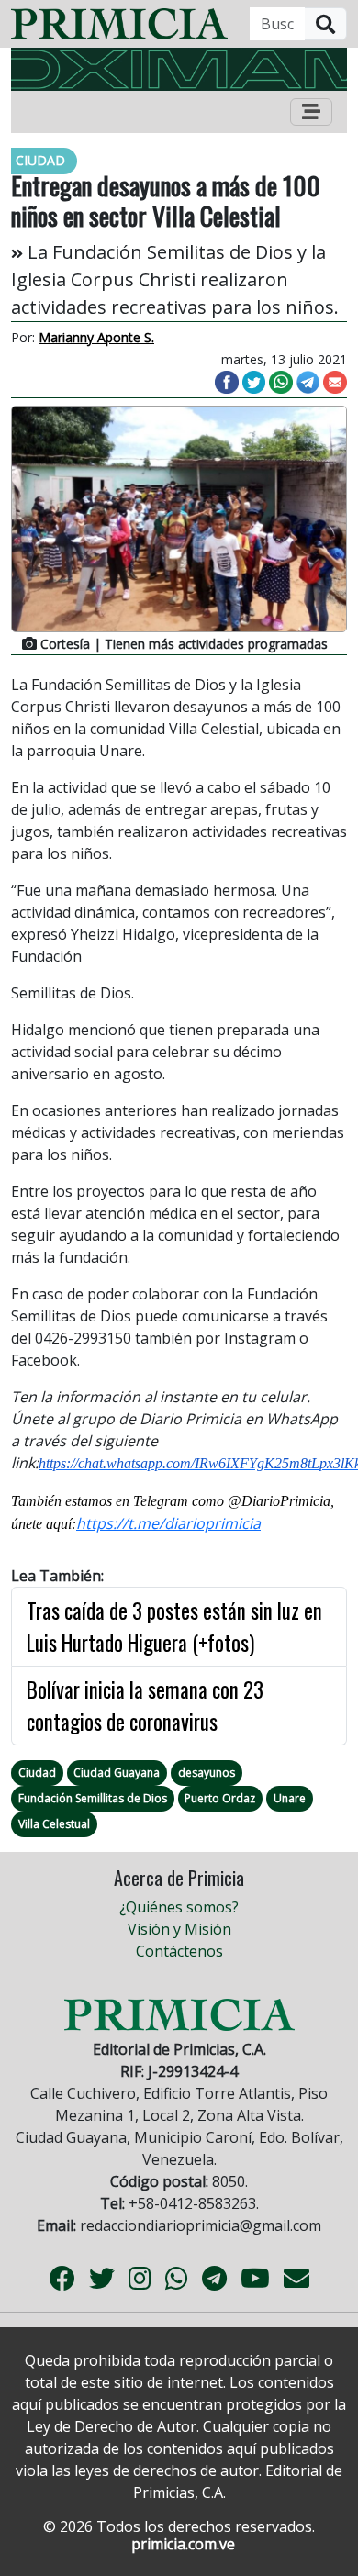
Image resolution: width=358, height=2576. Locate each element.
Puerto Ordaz (220, 1798)
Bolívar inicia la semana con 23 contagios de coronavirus (145, 1706)
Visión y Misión (179, 1929)
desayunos (207, 1773)
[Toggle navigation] (311, 112)
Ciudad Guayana (117, 1773)
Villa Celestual (54, 1824)
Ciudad (37, 1773)
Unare (290, 1798)
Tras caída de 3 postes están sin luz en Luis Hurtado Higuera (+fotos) (174, 1627)
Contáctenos (179, 1951)
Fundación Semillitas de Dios (93, 1798)
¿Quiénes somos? (179, 1907)
